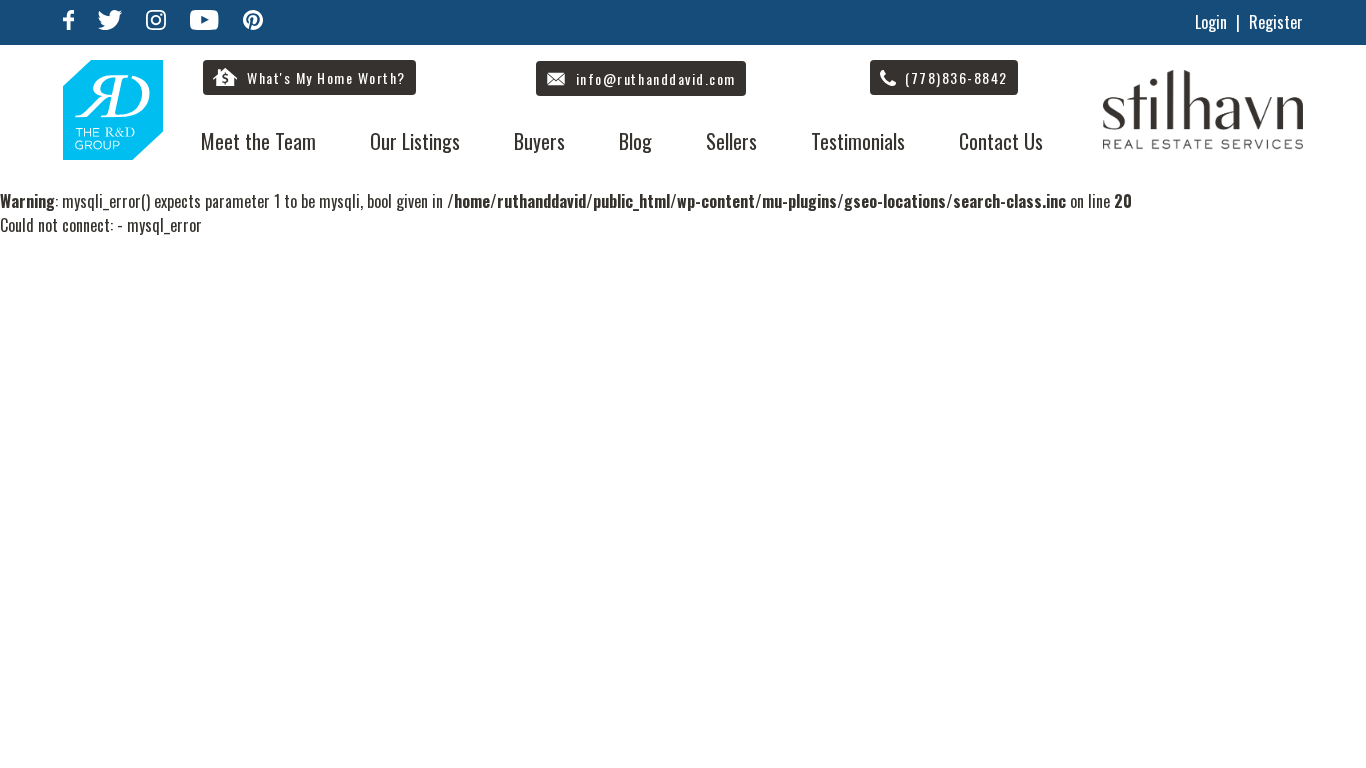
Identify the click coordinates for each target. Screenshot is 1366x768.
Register (1276, 22)
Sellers (731, 141)
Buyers (539, 141)
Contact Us (1001, 141)
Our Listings (415, 141)
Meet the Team (258, 141)
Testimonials (858, 141)
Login (1211, 22)
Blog (635, 141)
